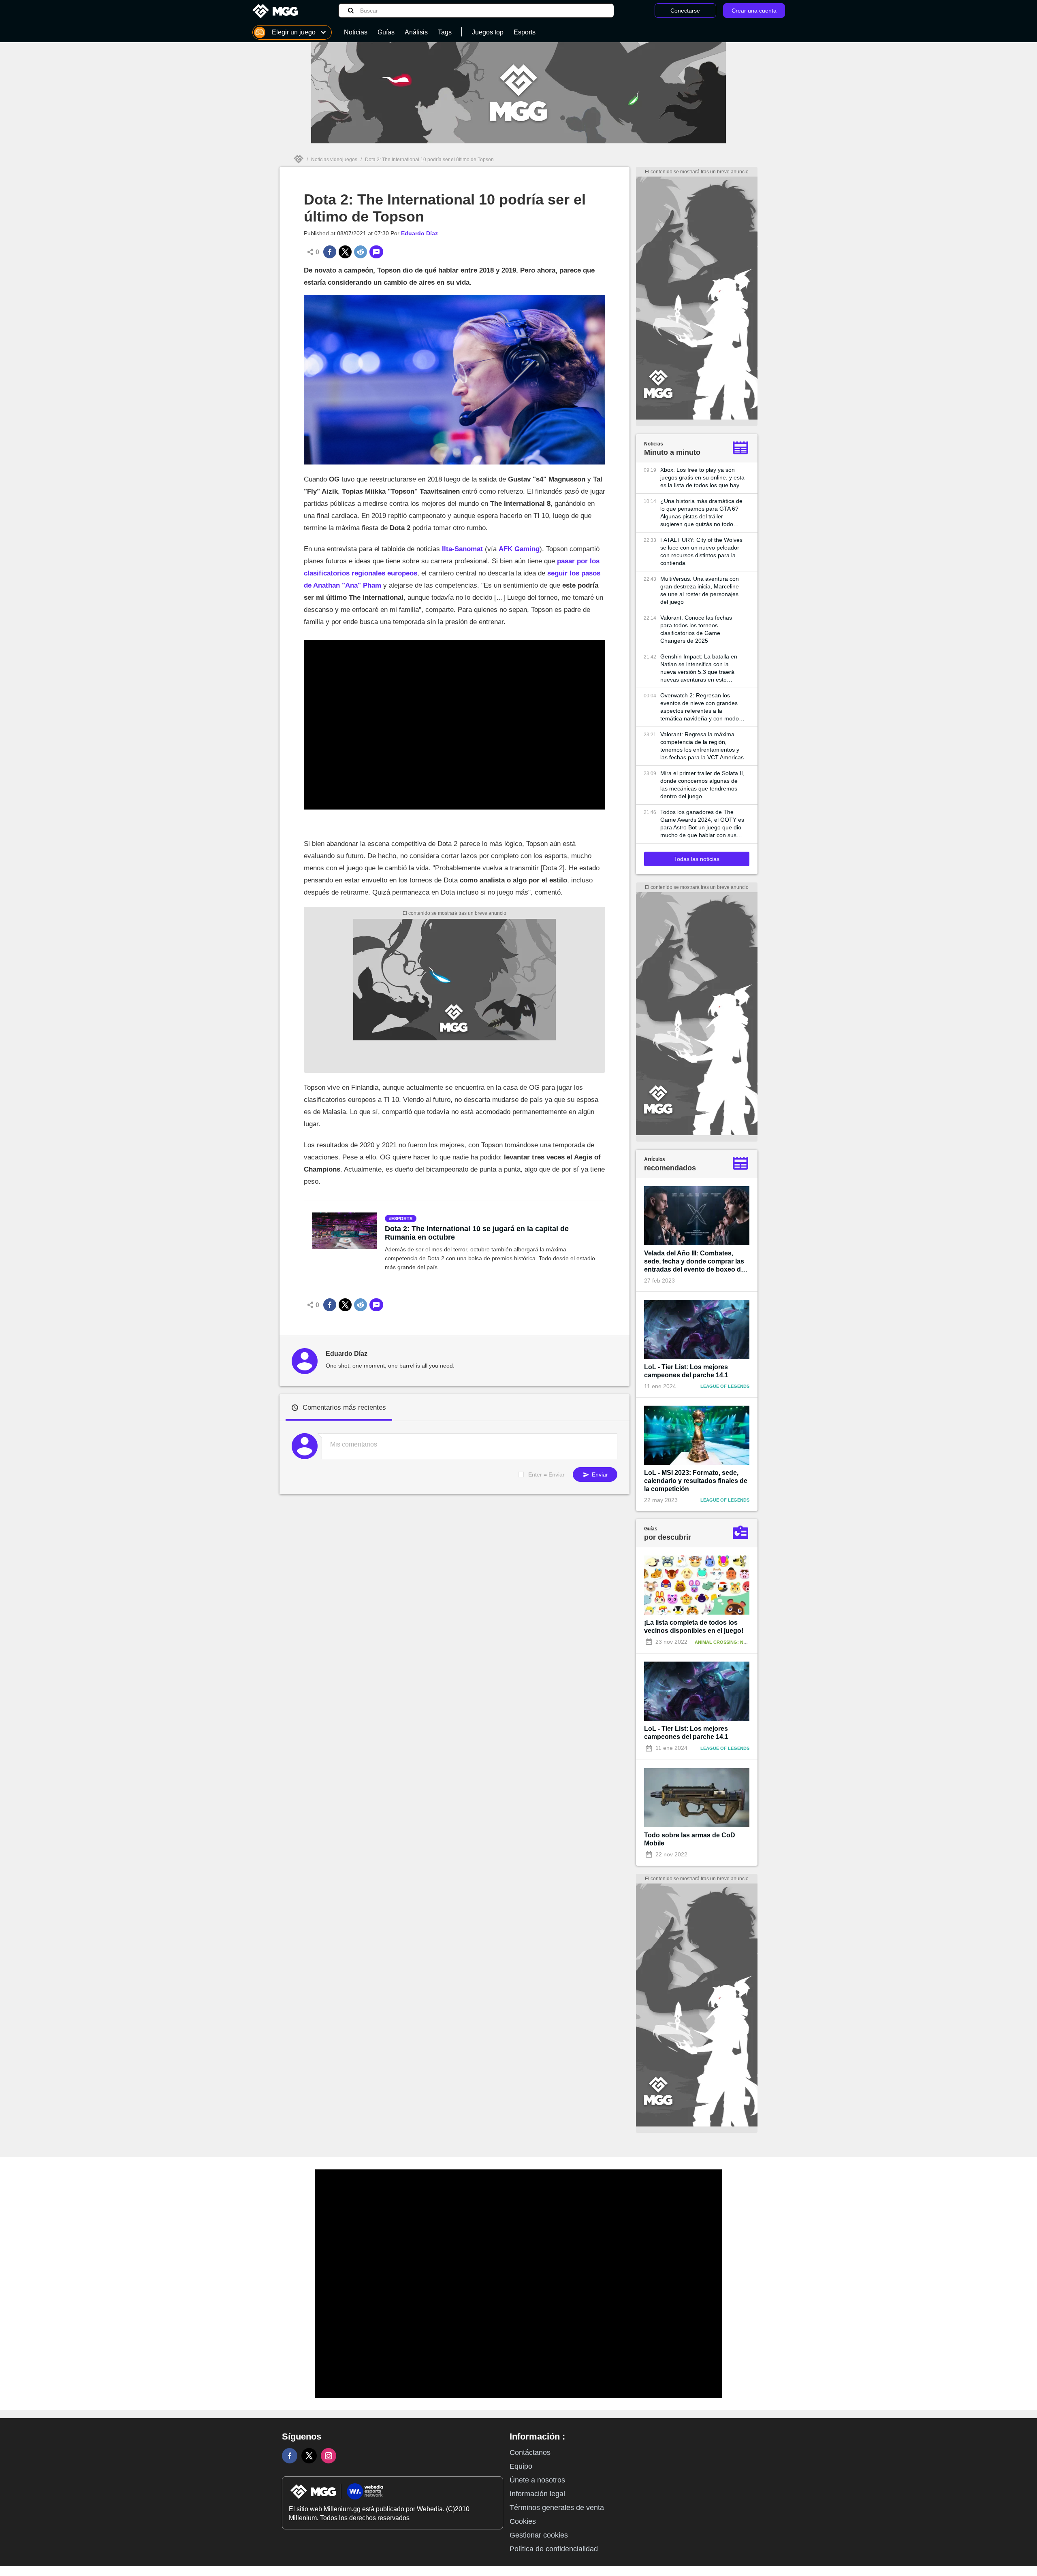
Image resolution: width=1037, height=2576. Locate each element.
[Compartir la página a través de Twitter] (345, 252)
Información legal (537, 2494)
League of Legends (725, 1386)
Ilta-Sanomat (462, 549)
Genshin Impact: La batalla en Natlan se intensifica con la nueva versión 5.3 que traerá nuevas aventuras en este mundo (699, 668)
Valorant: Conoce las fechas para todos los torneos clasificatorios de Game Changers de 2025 (696, 629)
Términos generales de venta (557, 2508)
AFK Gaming (519, 549)
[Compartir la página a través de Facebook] (330, 252)
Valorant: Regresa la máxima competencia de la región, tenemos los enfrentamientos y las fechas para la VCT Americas (702, 746)
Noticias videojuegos (334, 160)
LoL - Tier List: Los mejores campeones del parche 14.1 (686, 1371)
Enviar (599, 1474)
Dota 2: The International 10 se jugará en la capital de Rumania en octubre (477, 1233)
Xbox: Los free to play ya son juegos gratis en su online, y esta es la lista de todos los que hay (702, 477)
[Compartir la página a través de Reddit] (361, 252)
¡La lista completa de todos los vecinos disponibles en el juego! (694, 1627)
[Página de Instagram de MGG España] (329, 2456)
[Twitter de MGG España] (309, 2456)
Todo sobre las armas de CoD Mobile (690, 1839)
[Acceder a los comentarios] (376, 252)
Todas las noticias (697, 859)
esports (402, 1219)
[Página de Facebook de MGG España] (290, 2456)
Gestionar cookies (539, 2535)
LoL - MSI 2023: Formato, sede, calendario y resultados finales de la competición (696, 1481)
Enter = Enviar (546, 1474)
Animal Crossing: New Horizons (735, 1642)
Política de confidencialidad (554, 2549)
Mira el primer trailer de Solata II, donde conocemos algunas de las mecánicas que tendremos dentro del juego (702, 785)
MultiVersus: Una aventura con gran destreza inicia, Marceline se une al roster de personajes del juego (700, 590)
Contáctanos (530, 2452)
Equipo (521, 2466)
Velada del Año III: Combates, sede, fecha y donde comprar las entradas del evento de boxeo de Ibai (694, 1262)
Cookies (523, 2521)
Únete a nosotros (537, 2480)
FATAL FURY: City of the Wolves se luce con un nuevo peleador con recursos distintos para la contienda (701, 551)
